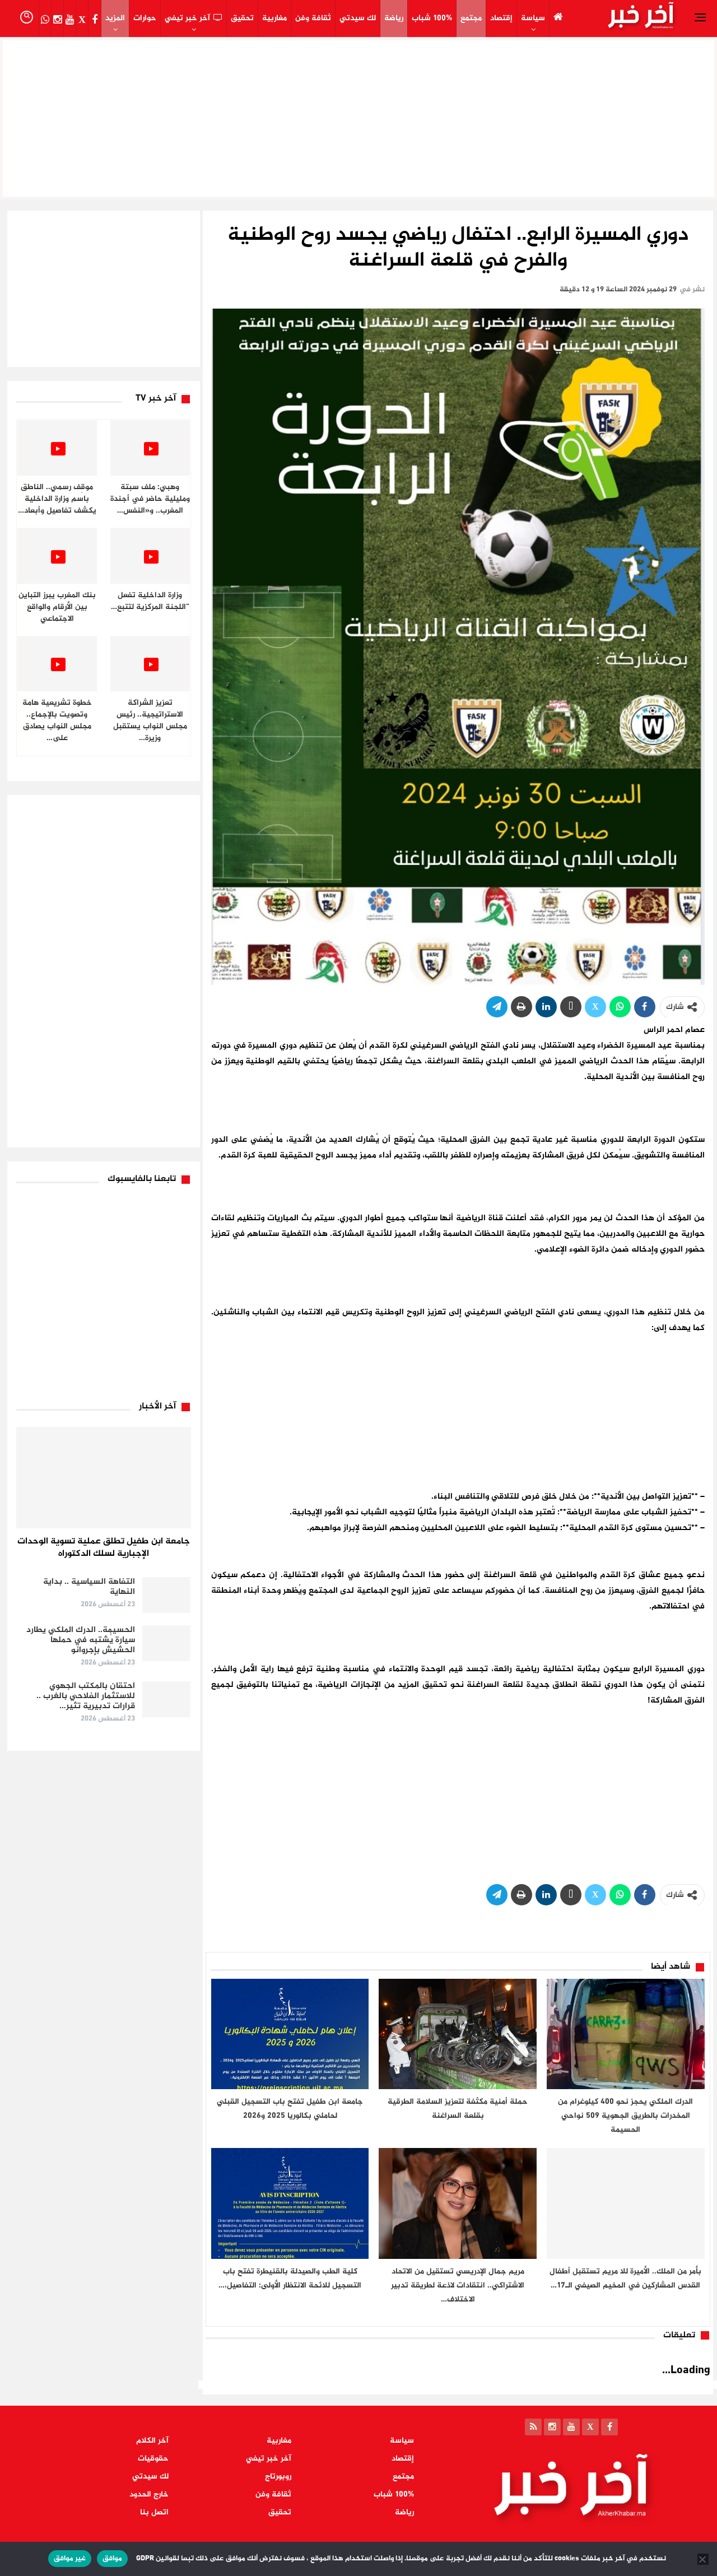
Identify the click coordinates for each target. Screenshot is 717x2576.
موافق (112, 2559)
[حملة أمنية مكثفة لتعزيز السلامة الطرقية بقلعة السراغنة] (458, 2034)
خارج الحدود (149, 2494)
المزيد (115, 18)
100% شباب (432, 18)
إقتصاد (501, 18)
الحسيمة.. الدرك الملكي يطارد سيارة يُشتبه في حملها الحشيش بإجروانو (81, 1640)
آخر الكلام (152, 2441)
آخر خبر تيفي (187, 18)
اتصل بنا (154, 2512)
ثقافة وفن (313, 18)
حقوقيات (153, 2459)
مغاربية (274, 18)
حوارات (145, 18)
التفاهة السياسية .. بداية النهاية (89, 1587)
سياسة (533, 18)
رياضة (394, 18)
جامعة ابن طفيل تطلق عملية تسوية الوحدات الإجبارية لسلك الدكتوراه (104, 1548)
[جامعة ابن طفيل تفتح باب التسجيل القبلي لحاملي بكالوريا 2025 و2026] (290, 2034)
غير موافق (70, 2559)
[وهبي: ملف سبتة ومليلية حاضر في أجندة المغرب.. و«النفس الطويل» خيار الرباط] (150, 448)
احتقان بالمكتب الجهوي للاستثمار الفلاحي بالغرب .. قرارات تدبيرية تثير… (86, 1696)
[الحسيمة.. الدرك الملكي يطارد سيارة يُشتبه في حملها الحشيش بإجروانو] (166, 1643)
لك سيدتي (358, 18)
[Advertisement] (358, 115)
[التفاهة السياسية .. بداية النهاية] (166, 1595)
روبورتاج (278, 2477)
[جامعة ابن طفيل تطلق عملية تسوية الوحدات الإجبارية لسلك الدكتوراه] (104, 1478)
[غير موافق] (703, 2559)
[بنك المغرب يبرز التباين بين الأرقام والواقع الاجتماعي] (57, 555)
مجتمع (471, 18)
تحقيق (242, 18)
